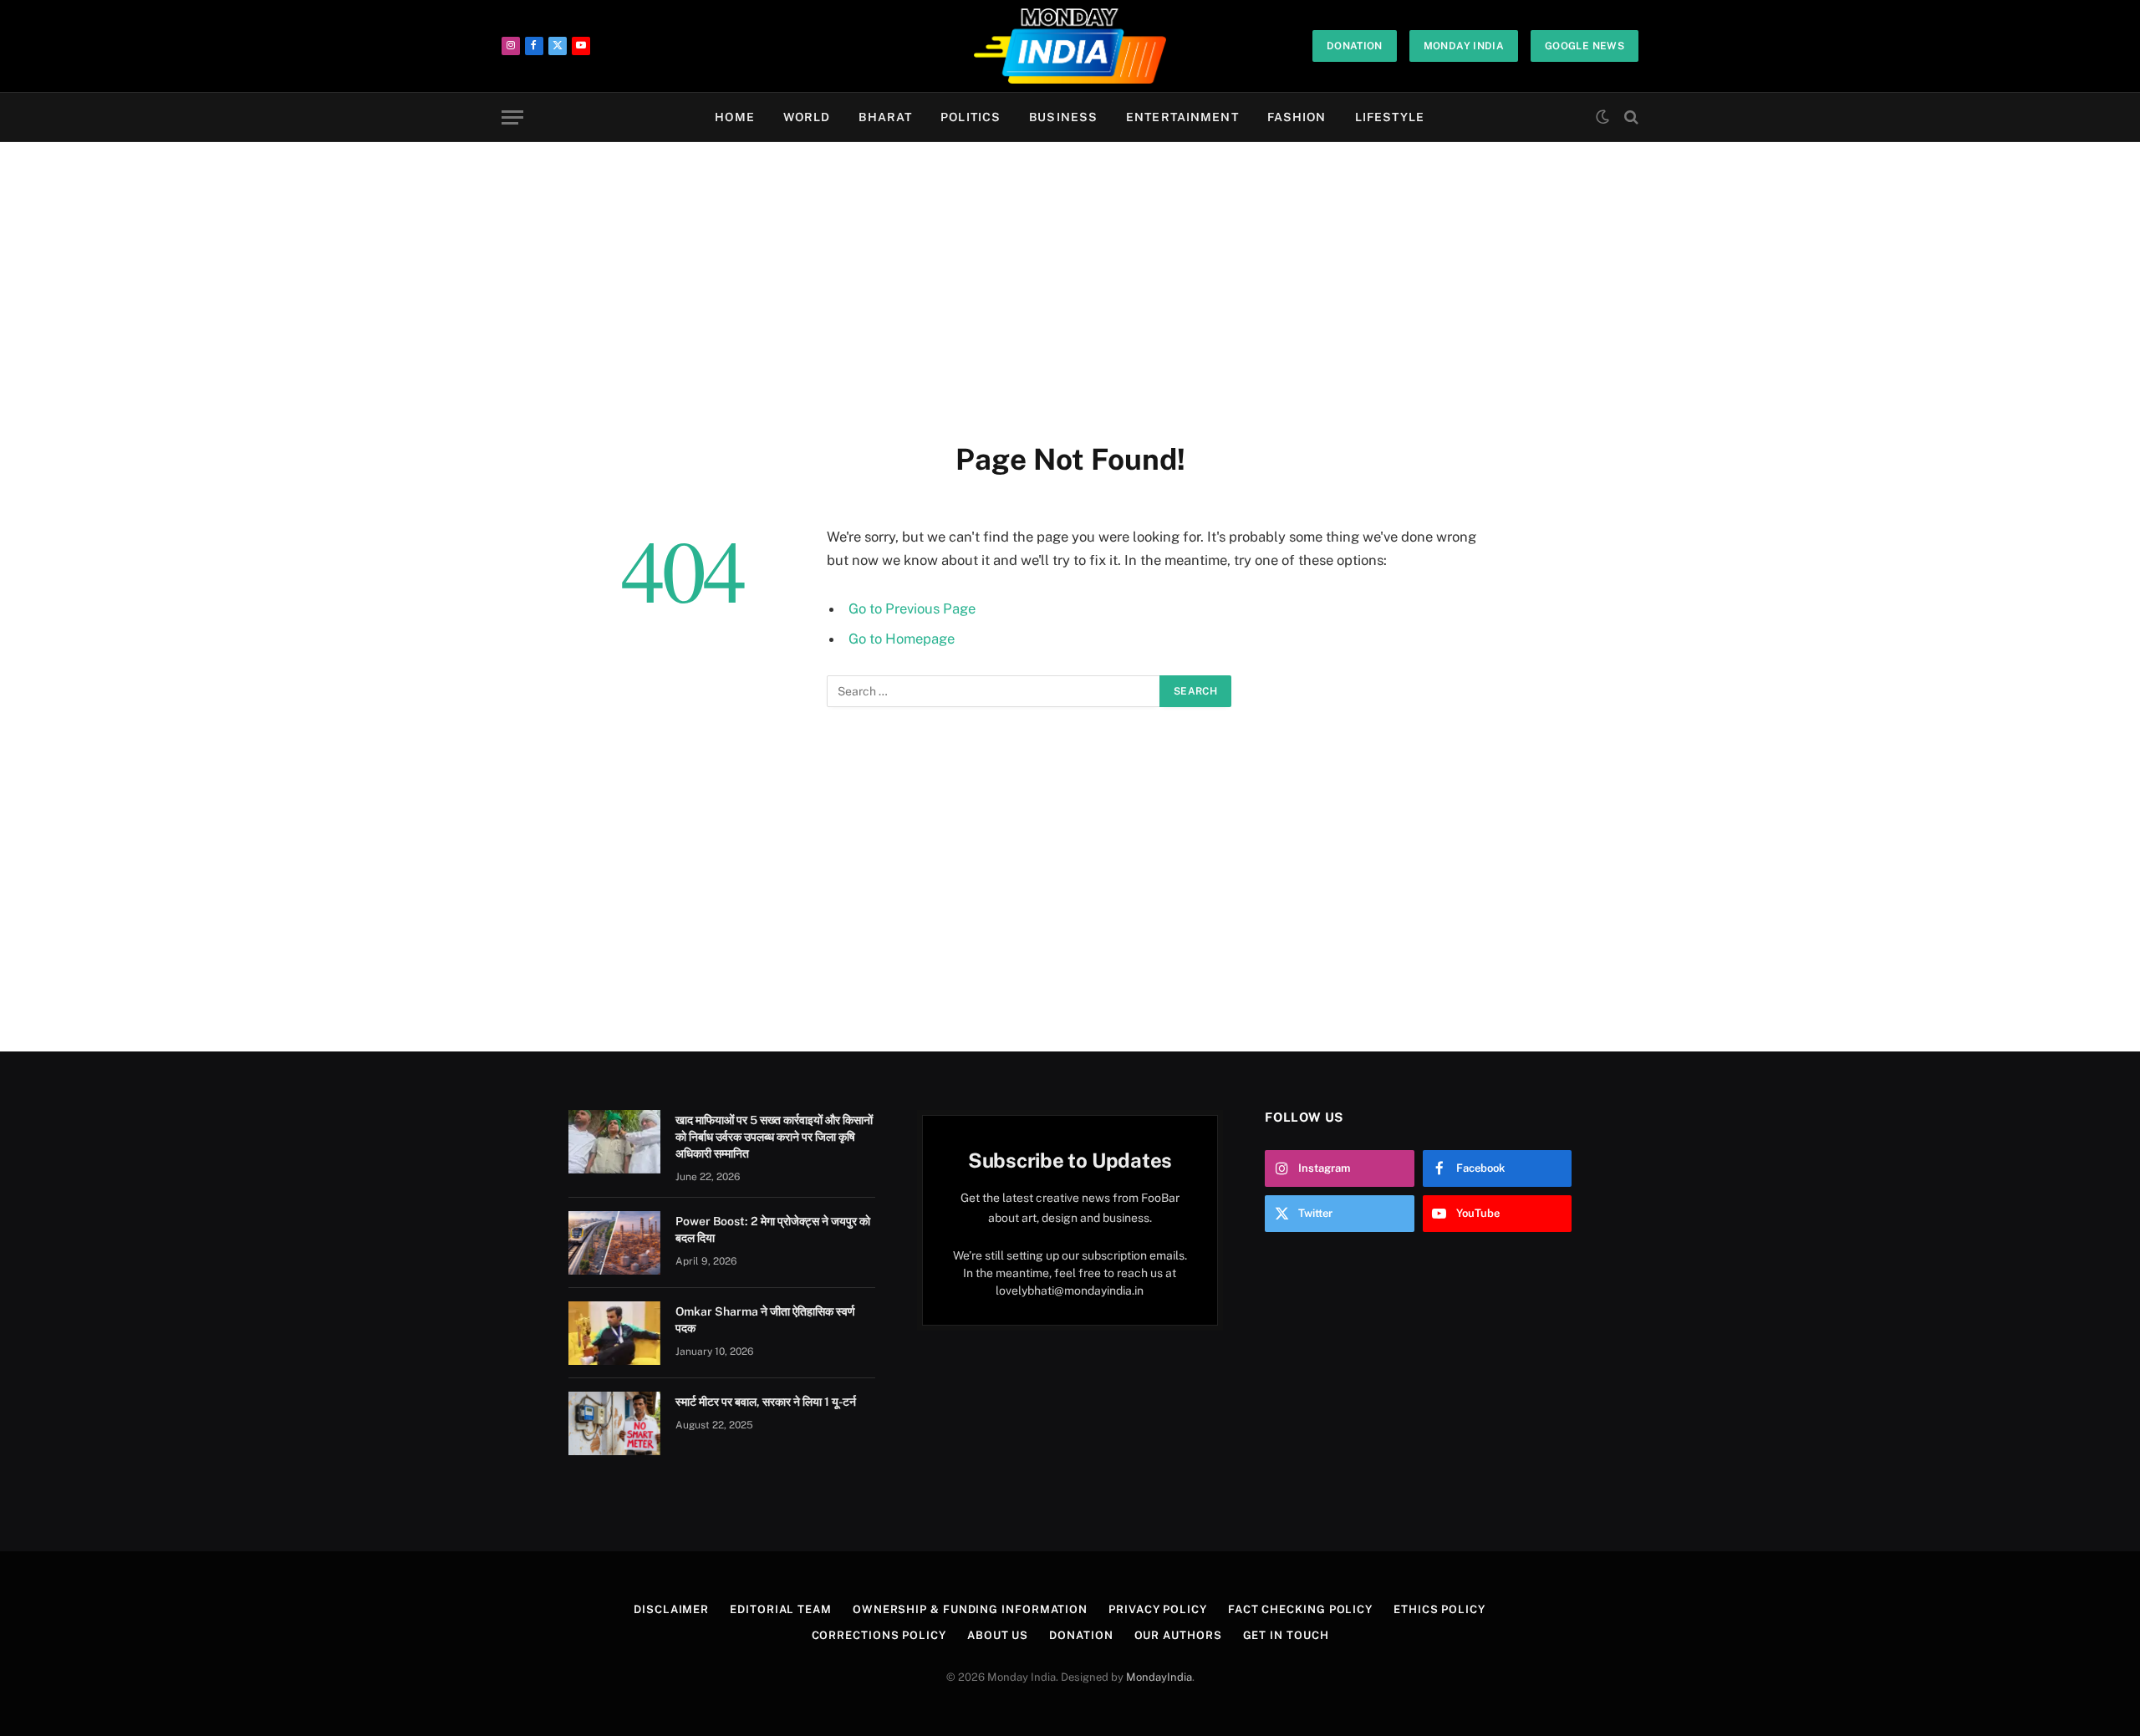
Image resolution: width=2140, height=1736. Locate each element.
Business (1063, 117)
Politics (971, 117)
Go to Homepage (902, 639)
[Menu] (512, 117)
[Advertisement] (1070, 288)
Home (734, 117)
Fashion (1297, 117)
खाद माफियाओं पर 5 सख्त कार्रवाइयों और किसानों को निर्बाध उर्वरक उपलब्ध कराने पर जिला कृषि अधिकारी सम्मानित (774, 1137)
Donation (1355, 46)
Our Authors (1178, 1635)
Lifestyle (1390, 117)
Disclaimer (671, 1609)
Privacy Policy (1158, 1609)
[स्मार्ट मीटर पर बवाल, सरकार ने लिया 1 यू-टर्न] (614, 1423)
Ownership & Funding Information (970, 1609)
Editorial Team (781, 1609)
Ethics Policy (1439, 1609)
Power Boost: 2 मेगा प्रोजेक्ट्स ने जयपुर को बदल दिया (773, 1229)
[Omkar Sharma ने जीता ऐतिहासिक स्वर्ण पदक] (614, 1333)
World (807, 117)
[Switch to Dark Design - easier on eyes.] (1602, 117)
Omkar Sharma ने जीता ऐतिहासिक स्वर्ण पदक (765, 1320)
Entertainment (1182, 117)
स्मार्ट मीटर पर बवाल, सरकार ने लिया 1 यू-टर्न (766, 1402)
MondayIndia (1159, 1677)
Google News (1585, 46)
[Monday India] (1070, 46)
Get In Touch (1286, 1635)
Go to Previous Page (912, 608)
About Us (998, 1635)
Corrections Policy (879, 1635)
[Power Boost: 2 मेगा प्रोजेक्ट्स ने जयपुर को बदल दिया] (614, 1243)
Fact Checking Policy (1300, 1609)
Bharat (885, 117)
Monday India (1464, 46)
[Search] (1630, 117)
